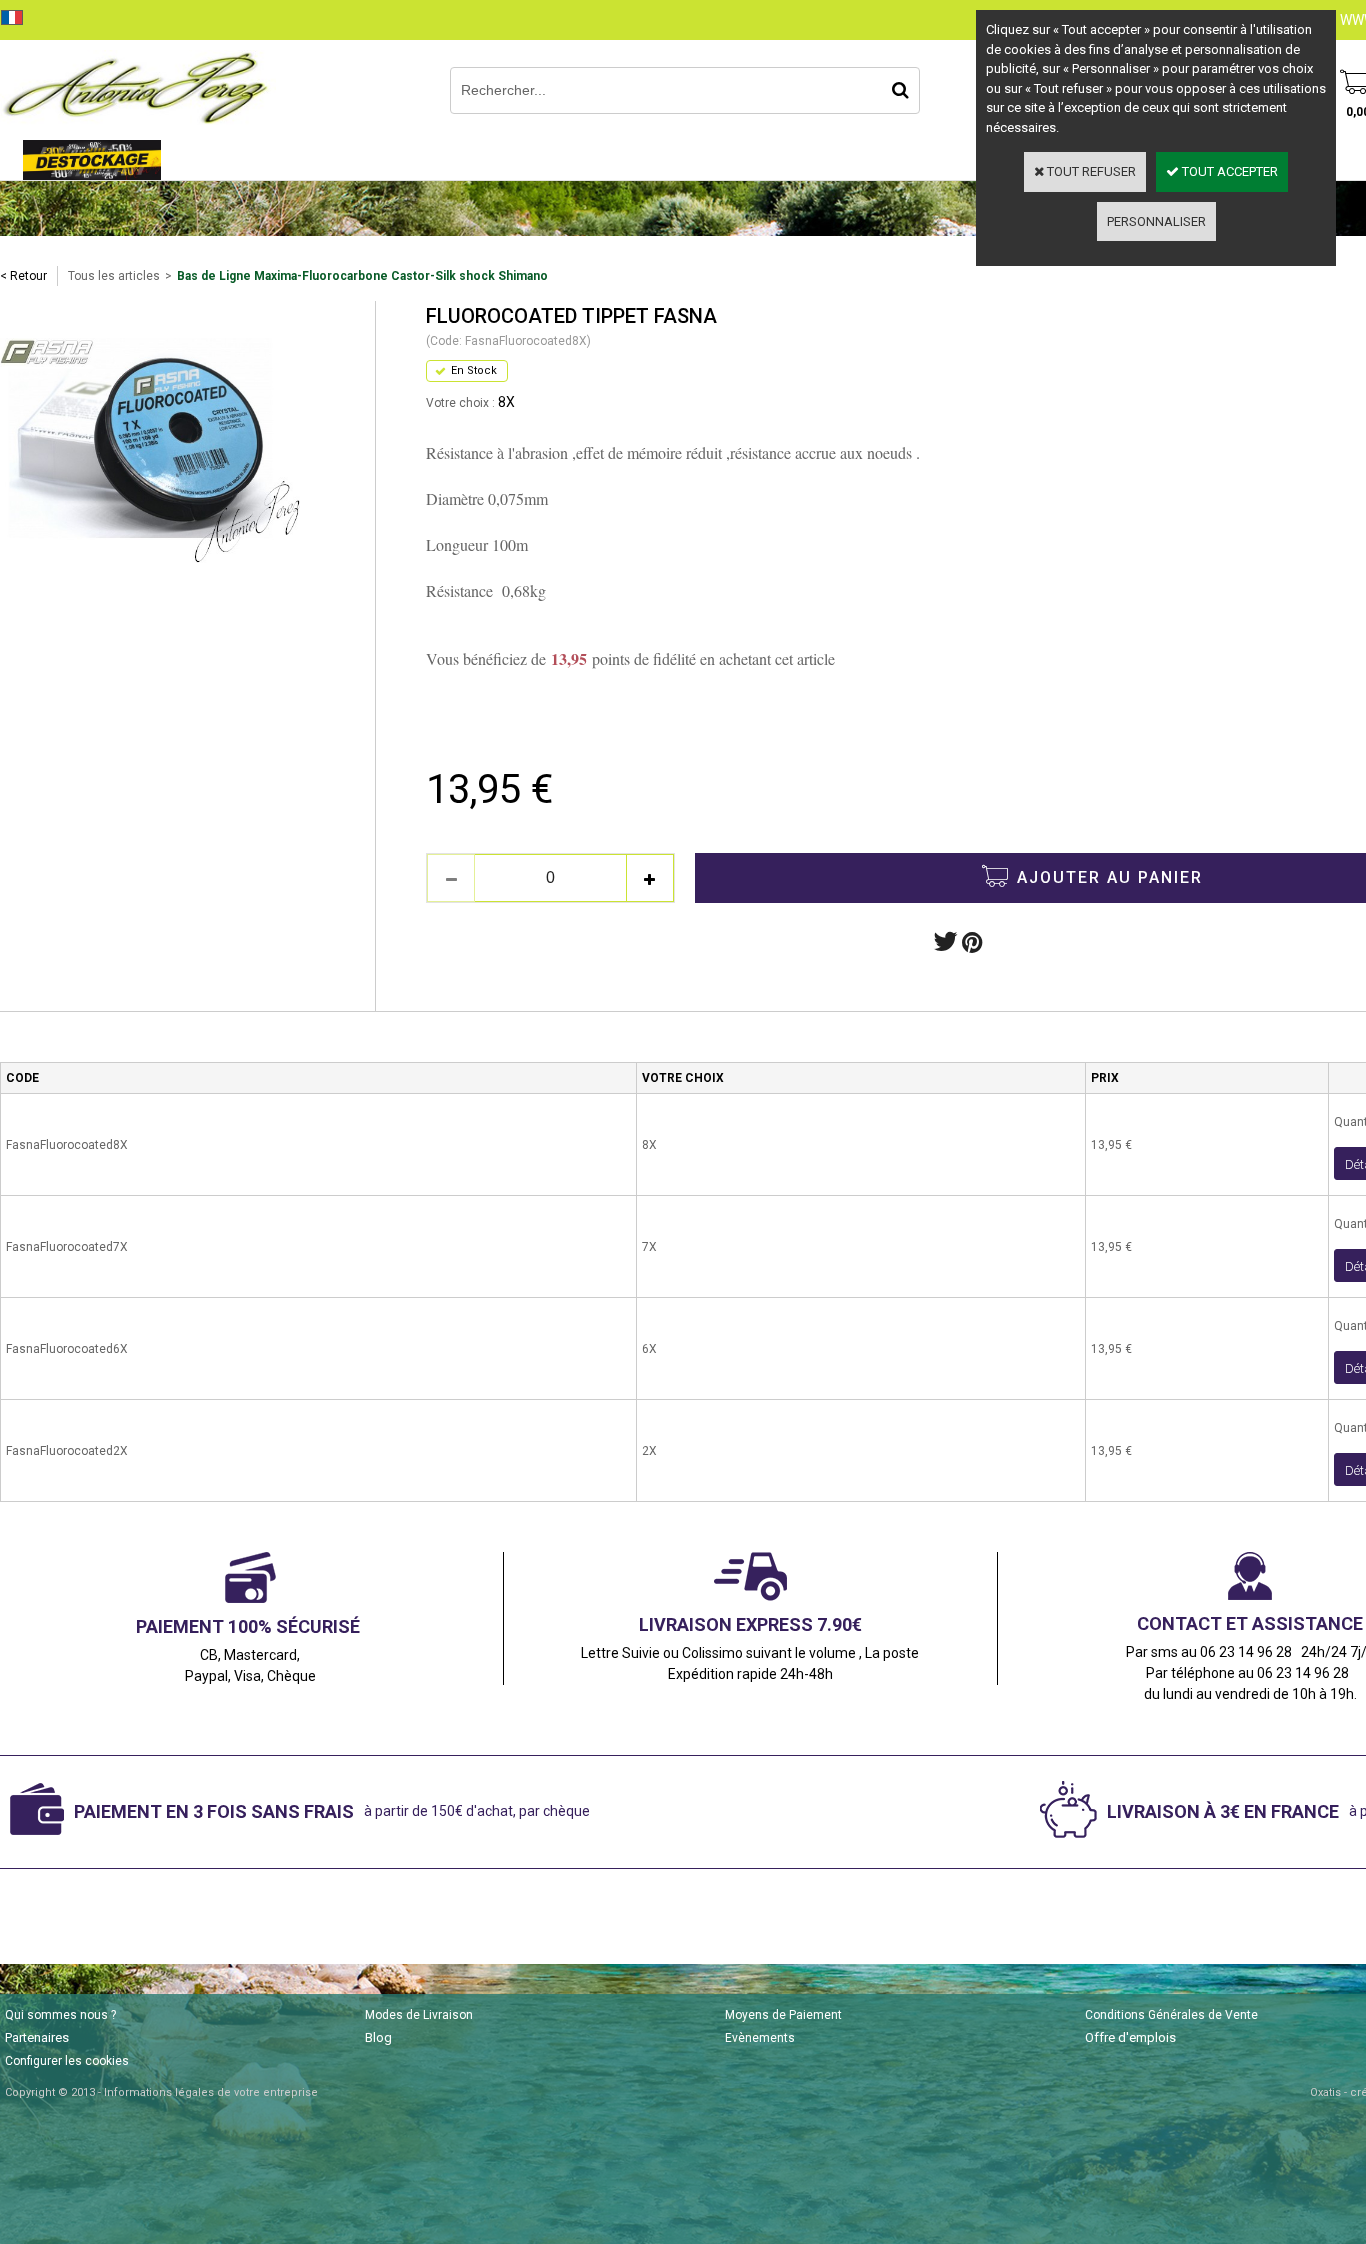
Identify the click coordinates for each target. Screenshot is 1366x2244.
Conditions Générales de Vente (1171, 2015)
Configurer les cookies (67, 2061)
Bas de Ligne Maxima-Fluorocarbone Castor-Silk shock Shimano (362, 276)
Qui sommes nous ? (60, 2015)
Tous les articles (114, 276)
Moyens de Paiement (783, 2015)
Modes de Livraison (419, 2015)
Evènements (760, 2038)
